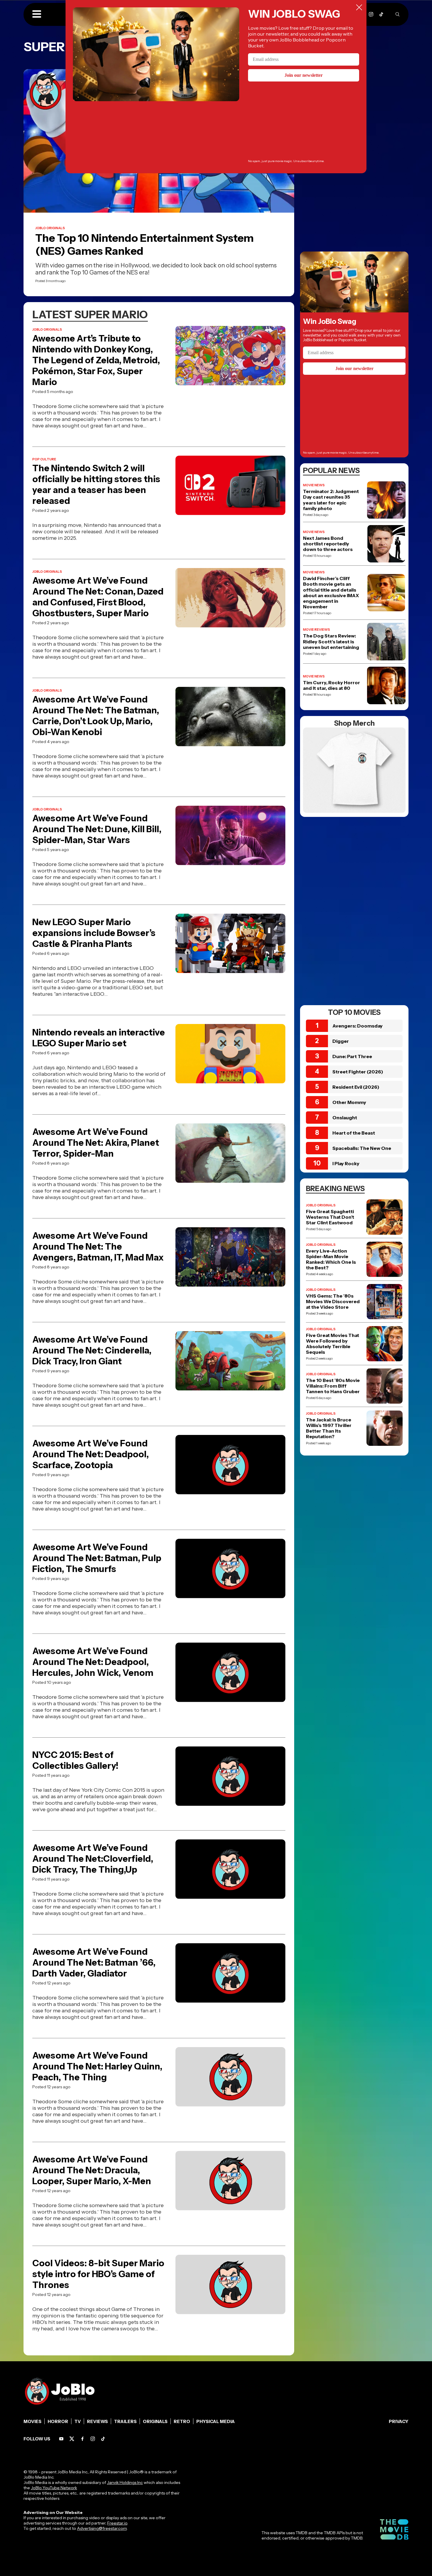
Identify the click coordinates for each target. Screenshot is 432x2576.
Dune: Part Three (352, 1056)
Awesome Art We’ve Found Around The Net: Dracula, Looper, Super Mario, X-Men (92, 2170)
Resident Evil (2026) (356, 1087)
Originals (155, 2421)
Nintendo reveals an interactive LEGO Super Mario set (99, 1038)
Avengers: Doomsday (358, 1026)
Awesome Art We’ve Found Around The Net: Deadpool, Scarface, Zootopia (91, 1454)
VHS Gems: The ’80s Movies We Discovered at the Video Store (333, 1302)
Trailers (125, 2421)
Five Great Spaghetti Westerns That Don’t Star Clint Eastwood (330, 1217)
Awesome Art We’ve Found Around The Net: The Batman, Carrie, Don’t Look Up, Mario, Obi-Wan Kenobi (96, 716)
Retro (182, 2421)
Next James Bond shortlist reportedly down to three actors (328, 544)
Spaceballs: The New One (362, 1148)
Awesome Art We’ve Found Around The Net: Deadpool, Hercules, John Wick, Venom (93, 1662)
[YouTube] (61, 2439)
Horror (58, 2421)
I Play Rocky (346, 1163)
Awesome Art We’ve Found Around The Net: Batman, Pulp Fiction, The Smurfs (97, 1558)
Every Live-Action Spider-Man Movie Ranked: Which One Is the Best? (331, 1259)
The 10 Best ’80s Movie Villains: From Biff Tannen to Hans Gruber (333, 1386)
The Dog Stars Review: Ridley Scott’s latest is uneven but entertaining (331, 641)
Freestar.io (117, 2523)
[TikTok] (381, 14)
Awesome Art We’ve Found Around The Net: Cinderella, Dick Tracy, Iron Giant (92, 1350)
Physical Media (216, 2421)
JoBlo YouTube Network (54, 2488)
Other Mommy (349, 1102)
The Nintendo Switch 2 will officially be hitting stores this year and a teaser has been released (96, 484)
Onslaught (345, 1118)
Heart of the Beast (354, 1133)
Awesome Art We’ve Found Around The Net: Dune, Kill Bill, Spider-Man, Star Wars (97, 829)
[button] (37, 14)
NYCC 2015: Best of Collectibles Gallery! (75, 1760)
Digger (341, 1041)
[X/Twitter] (72, 2439)
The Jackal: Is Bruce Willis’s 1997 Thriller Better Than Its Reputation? (329, 1428)
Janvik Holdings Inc (125, 2482)
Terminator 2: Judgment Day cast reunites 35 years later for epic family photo (331, 500)
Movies (32, 2421)
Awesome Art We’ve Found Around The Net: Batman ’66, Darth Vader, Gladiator (94, 1963)
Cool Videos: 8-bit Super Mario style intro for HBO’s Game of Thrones (98, 2274)
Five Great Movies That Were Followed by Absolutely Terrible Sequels (333, 1344)
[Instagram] (371, 14)
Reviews (97, 2421)
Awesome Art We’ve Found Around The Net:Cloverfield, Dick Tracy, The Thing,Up (93, 1859)
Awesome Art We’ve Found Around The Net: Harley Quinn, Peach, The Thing (97, 2066)
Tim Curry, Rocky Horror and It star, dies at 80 (331, 685)
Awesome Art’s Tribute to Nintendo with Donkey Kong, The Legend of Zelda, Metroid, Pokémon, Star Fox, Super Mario (96, 360)
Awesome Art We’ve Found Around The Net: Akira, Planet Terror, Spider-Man (96, 1143)
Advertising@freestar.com (102, 2528)
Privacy (399, 2421)
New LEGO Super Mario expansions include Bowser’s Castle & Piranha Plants (94, 933)
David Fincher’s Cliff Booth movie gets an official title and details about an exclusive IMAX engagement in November (331, 593)
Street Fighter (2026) (358, 1072)
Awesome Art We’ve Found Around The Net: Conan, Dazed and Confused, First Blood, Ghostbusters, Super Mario (98, 597)
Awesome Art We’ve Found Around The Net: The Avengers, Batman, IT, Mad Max (98, 1247)
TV (78, 2421)
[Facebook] (82, 2439)
